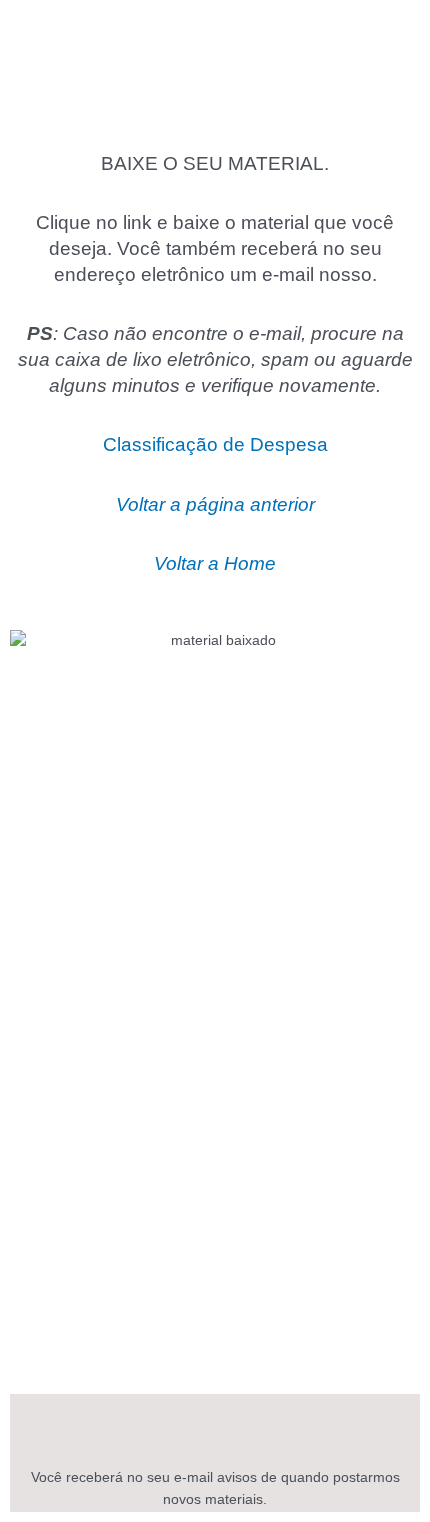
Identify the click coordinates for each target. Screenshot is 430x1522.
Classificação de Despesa (215, 444)
